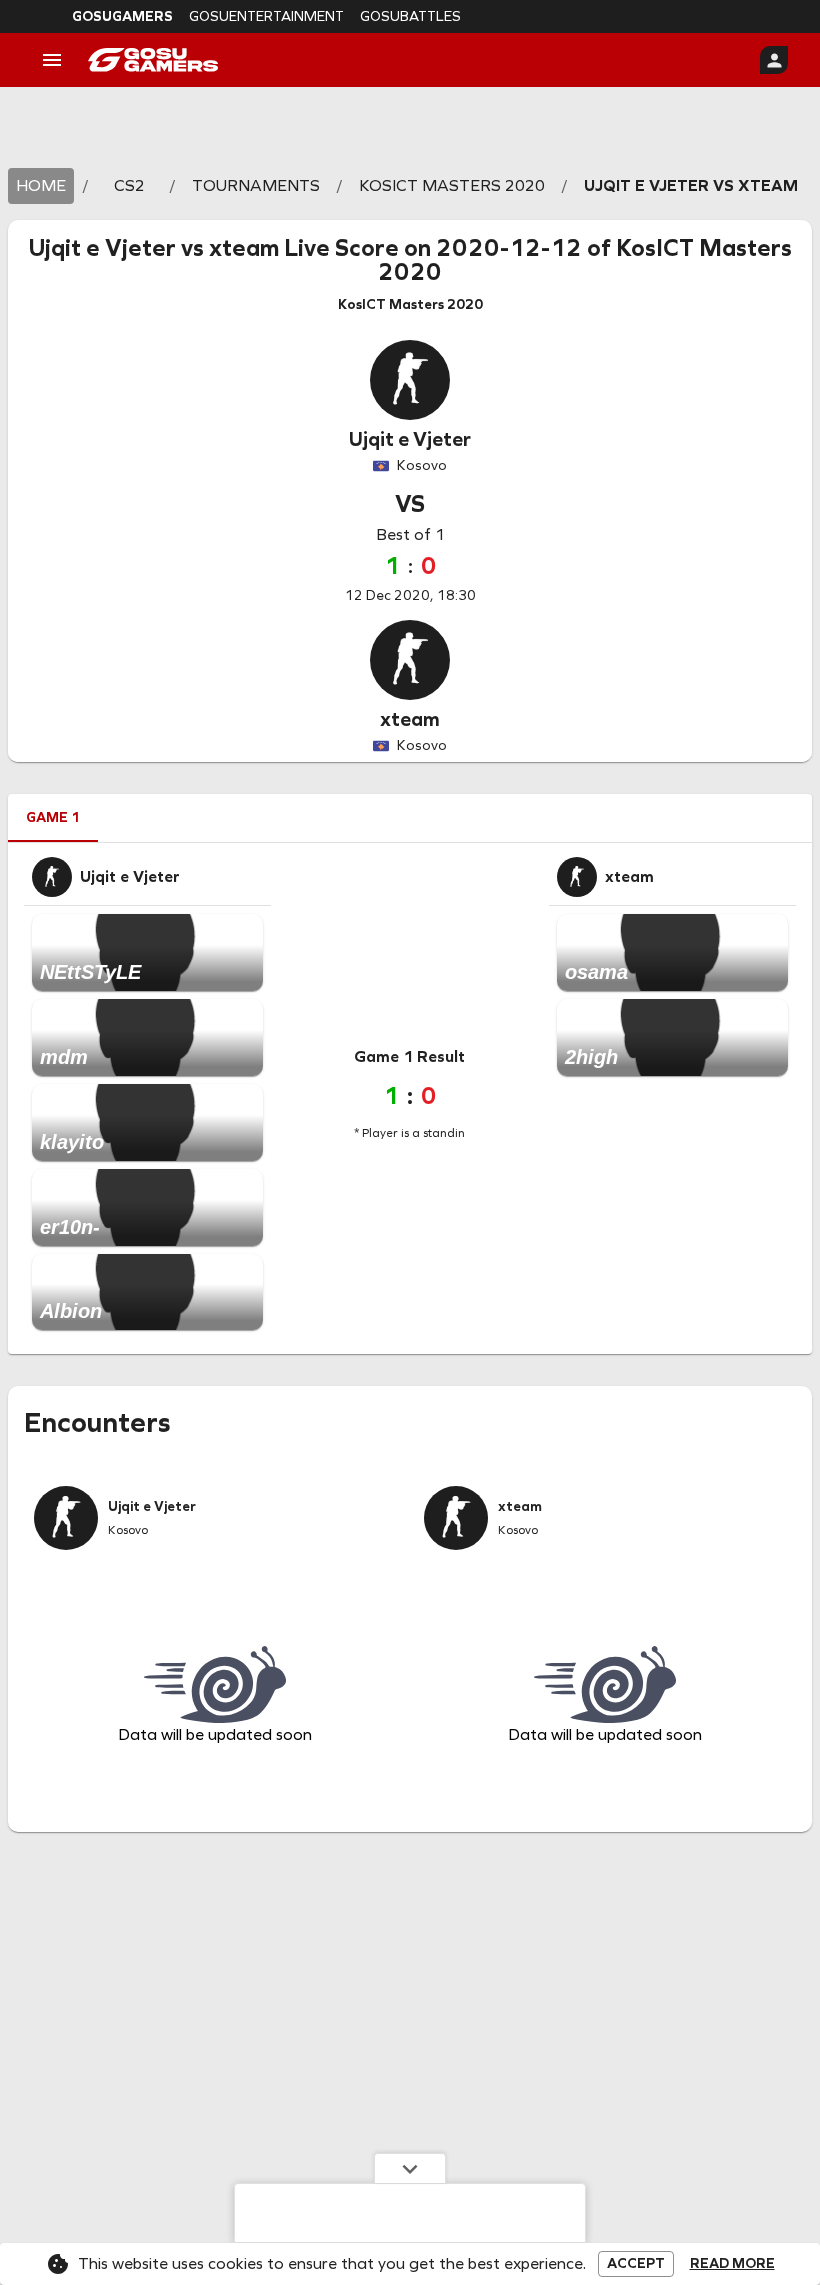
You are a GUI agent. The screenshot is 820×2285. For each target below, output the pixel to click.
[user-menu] (774, 60)
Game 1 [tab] (53, 817)
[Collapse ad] (410, 2168)
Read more (732, 2264)
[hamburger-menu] (52, 60)
